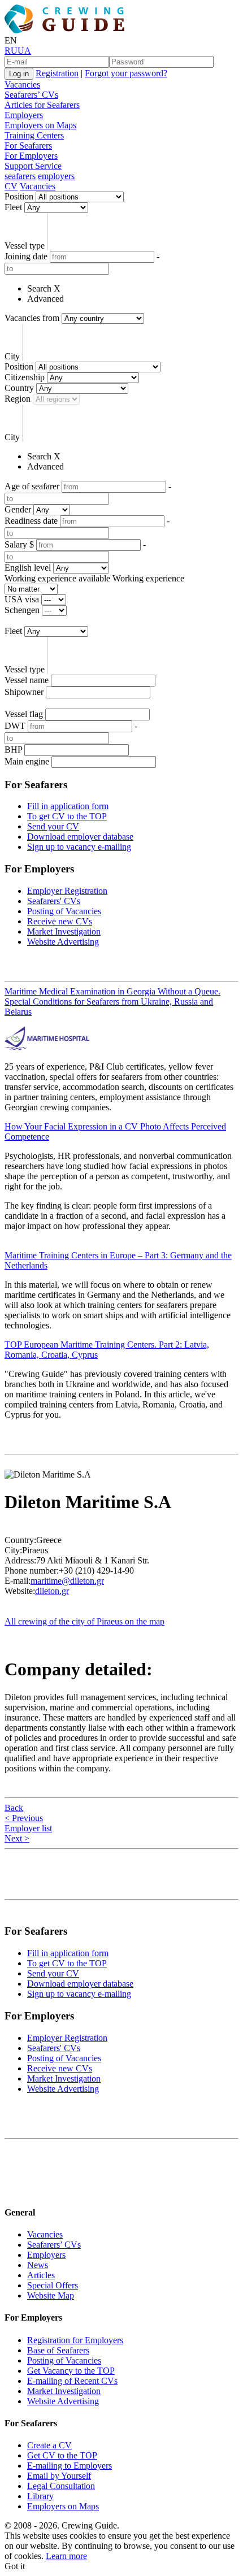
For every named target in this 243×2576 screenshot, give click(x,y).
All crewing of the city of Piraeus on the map (84, 1621)
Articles (41, 2275)
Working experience (148, 578)
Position (19, 196)
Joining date (26, 256)
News (38, 2265)
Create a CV (49, 2445)
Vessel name (27, 680)
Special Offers (53, 2285)
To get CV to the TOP (67, 816)
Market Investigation (64, 931)
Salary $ (19, 544)
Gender (18, 509)
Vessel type (25, 246)
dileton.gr (52, 1591)
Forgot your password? (126, 73)
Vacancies (22, 84)
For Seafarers (28, 145)
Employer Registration (67, 891)
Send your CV (53, 826)
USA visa (22, 599)
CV (11, 186)
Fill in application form (68, 806)
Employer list (28, 1828)
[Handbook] (14, 2190)
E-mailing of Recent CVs (72, 2381)
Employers (24, 115)
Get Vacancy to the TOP (71, 2371)
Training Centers (34, 135)
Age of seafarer (32, 486)
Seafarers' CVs (54, 901)
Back (14, 1808)
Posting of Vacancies (64, 911)
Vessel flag (24, 714)
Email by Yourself (59, 2476)
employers (56, 176)
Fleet (13, 207)
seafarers (20, 176)
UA (24, 51)
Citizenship (25, 377)
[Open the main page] (67, 30)
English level (28, 568)
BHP (13, 750)
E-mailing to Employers (70, 2466)
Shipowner (24, 692)
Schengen (22, 610)
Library (40, 2496)
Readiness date (31, 521)
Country (19, 388)
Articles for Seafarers (42, 105)
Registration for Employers (75, 2340)
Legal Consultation (61, 2486)
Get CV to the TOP (62, 2455)
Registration (57, 73)
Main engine (27, 761)
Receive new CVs (60, 921)
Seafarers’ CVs (31, 95)
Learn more (66, 2556)
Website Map (51, 2295)
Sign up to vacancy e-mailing (79, 847)
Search (39, 288)
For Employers (31, 156)
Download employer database (80, 837)
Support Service (33, 166)
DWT (15, 726)
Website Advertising (63, 942)
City (12, 356)
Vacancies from (32, 318)
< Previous (24, 1818)
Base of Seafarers (58, 2350)
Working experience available (57, 578)
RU (11, 51)
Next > (17, 1838)
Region (18, 399)
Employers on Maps (40, 125)
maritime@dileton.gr (67, 1581)
